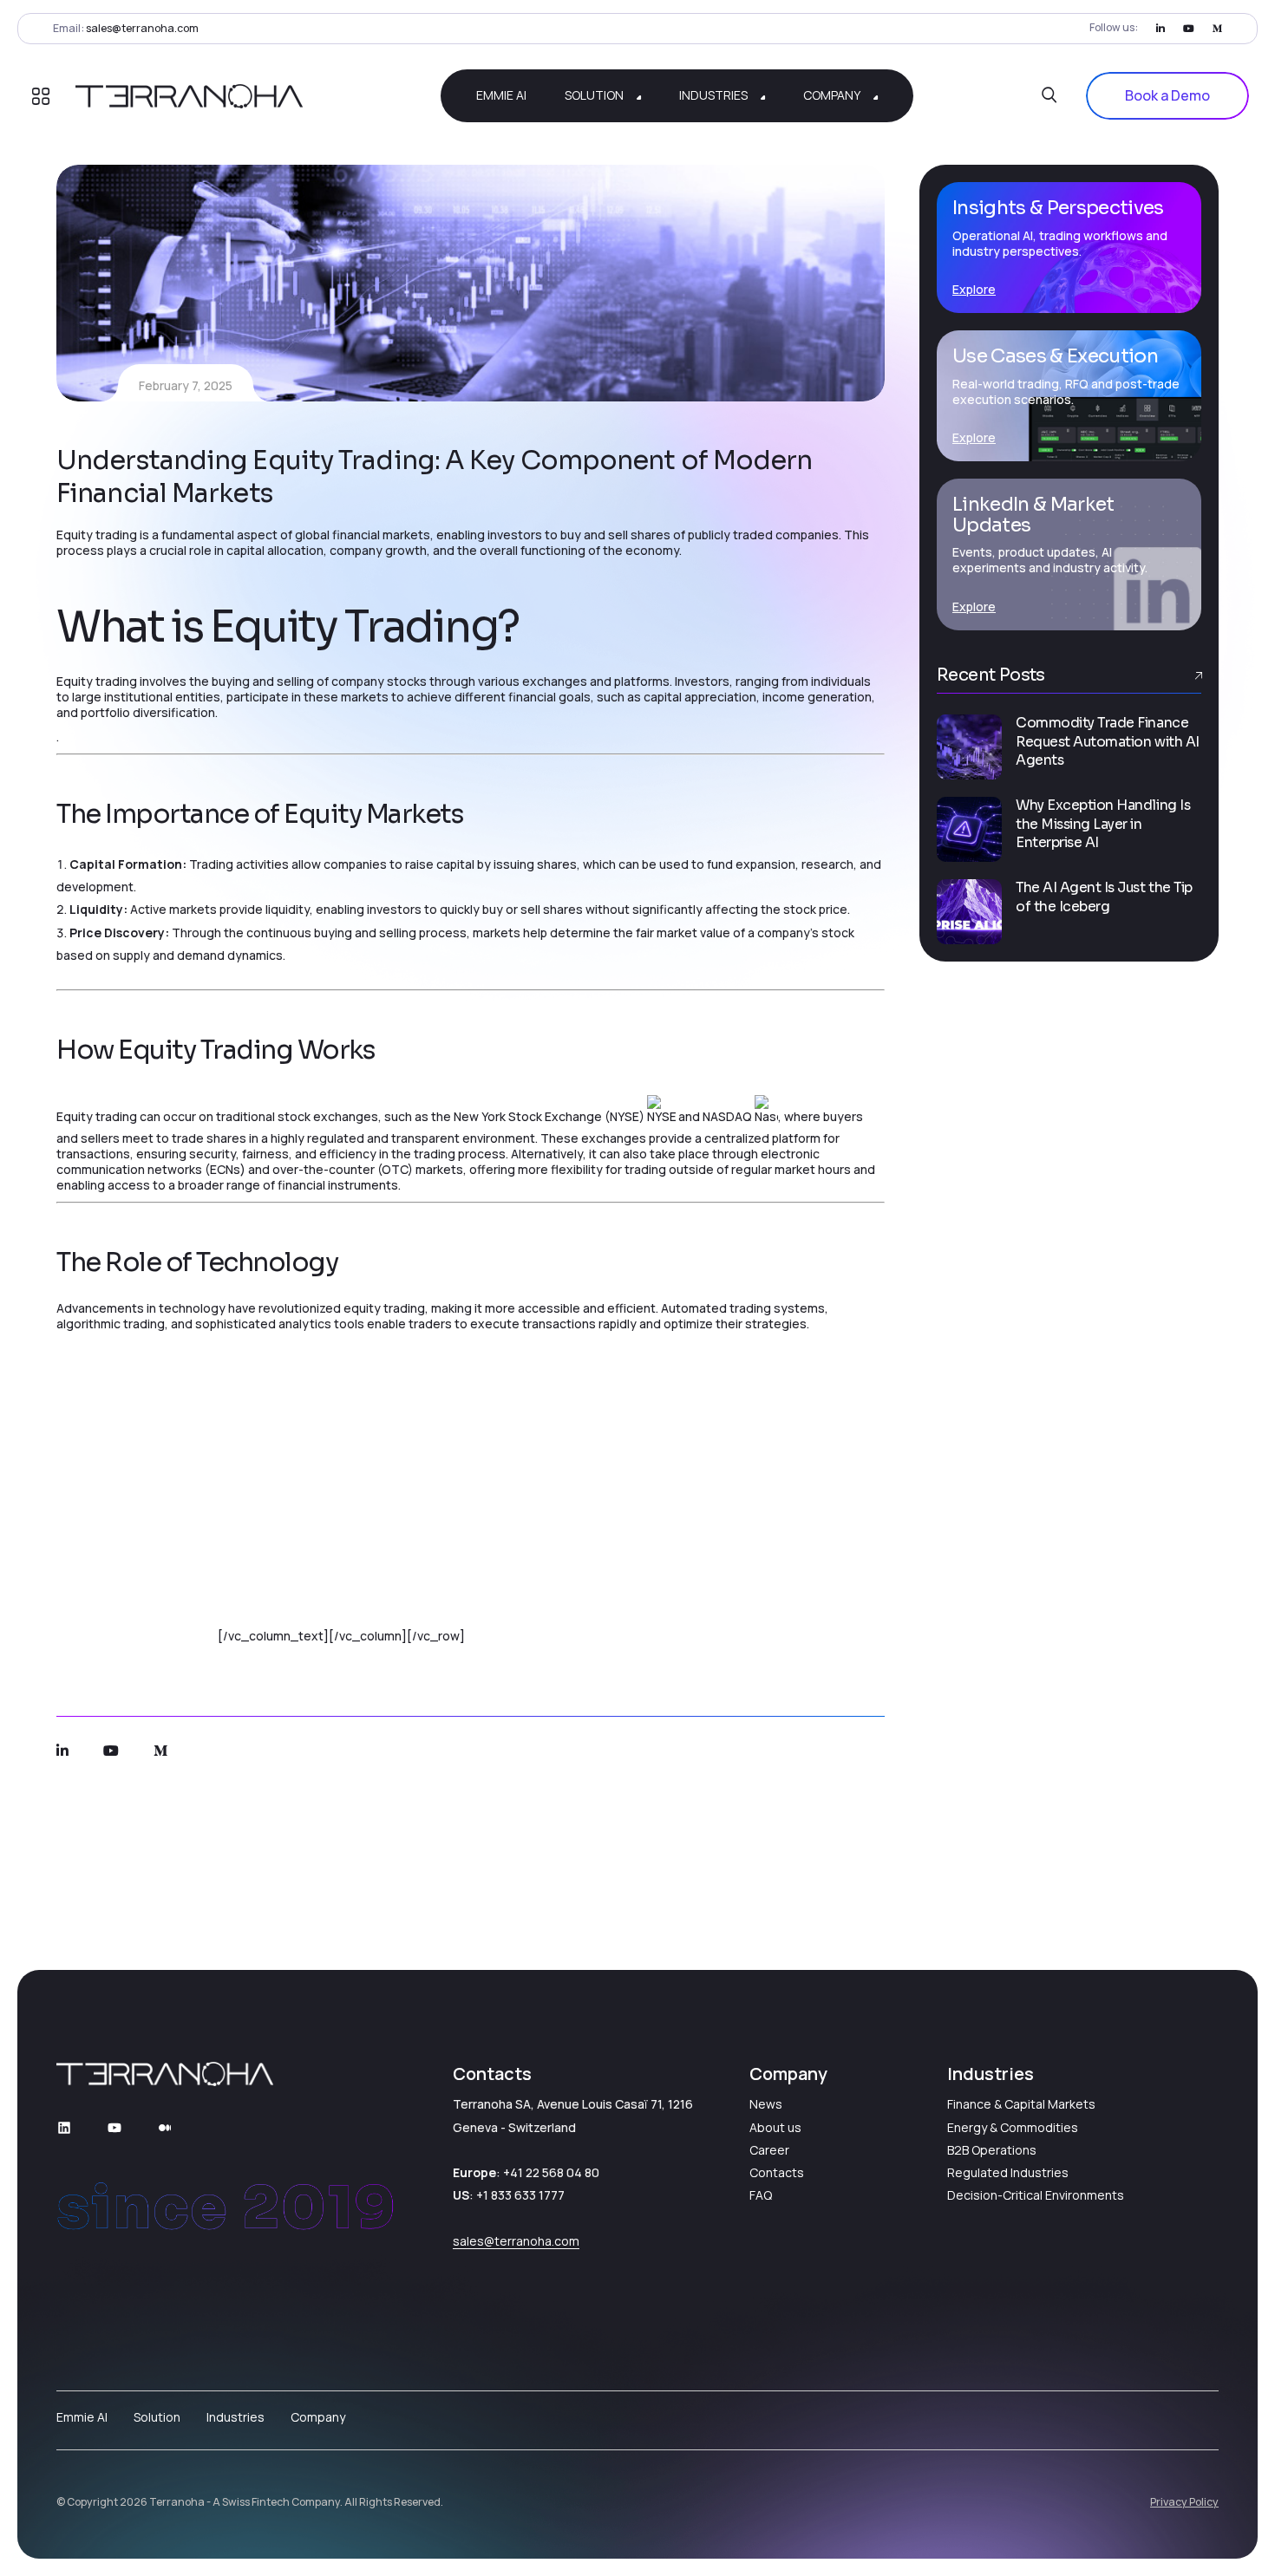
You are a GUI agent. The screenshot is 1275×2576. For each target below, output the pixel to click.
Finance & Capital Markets (1021, 2104)
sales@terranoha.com (142, 28)
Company (318, 2417)
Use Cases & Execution (1055, 356)
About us (775, 2127)
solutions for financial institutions (286, 1480)
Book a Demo (1167, 95)
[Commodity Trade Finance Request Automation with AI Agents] (969, 747)
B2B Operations (992, 2150)
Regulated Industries (1008, 2172)
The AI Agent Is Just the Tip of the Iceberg (1104, 897)
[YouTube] (114, 2128)
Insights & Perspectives (1058, 208)
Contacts (777, 2172)
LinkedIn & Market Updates (1033, 515)
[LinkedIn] (1161, 28)
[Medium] (1217, 28)
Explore (974, 289)
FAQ (761, 2195)
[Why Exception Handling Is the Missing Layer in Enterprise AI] (969, 829)
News (766, 2104)
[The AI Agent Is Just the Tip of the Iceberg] (969, 912)
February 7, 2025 (186, 385)
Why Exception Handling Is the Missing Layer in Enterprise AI (1103, 825)
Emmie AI (189, 1636)
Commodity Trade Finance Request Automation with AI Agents (1108, 742)
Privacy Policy (1184, 2502)
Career (769, 2150)
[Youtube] (1189, 28)
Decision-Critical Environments (1036, 2195)
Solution (157, 2417)
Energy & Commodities (1013, 2127)
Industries (235, 2417)
